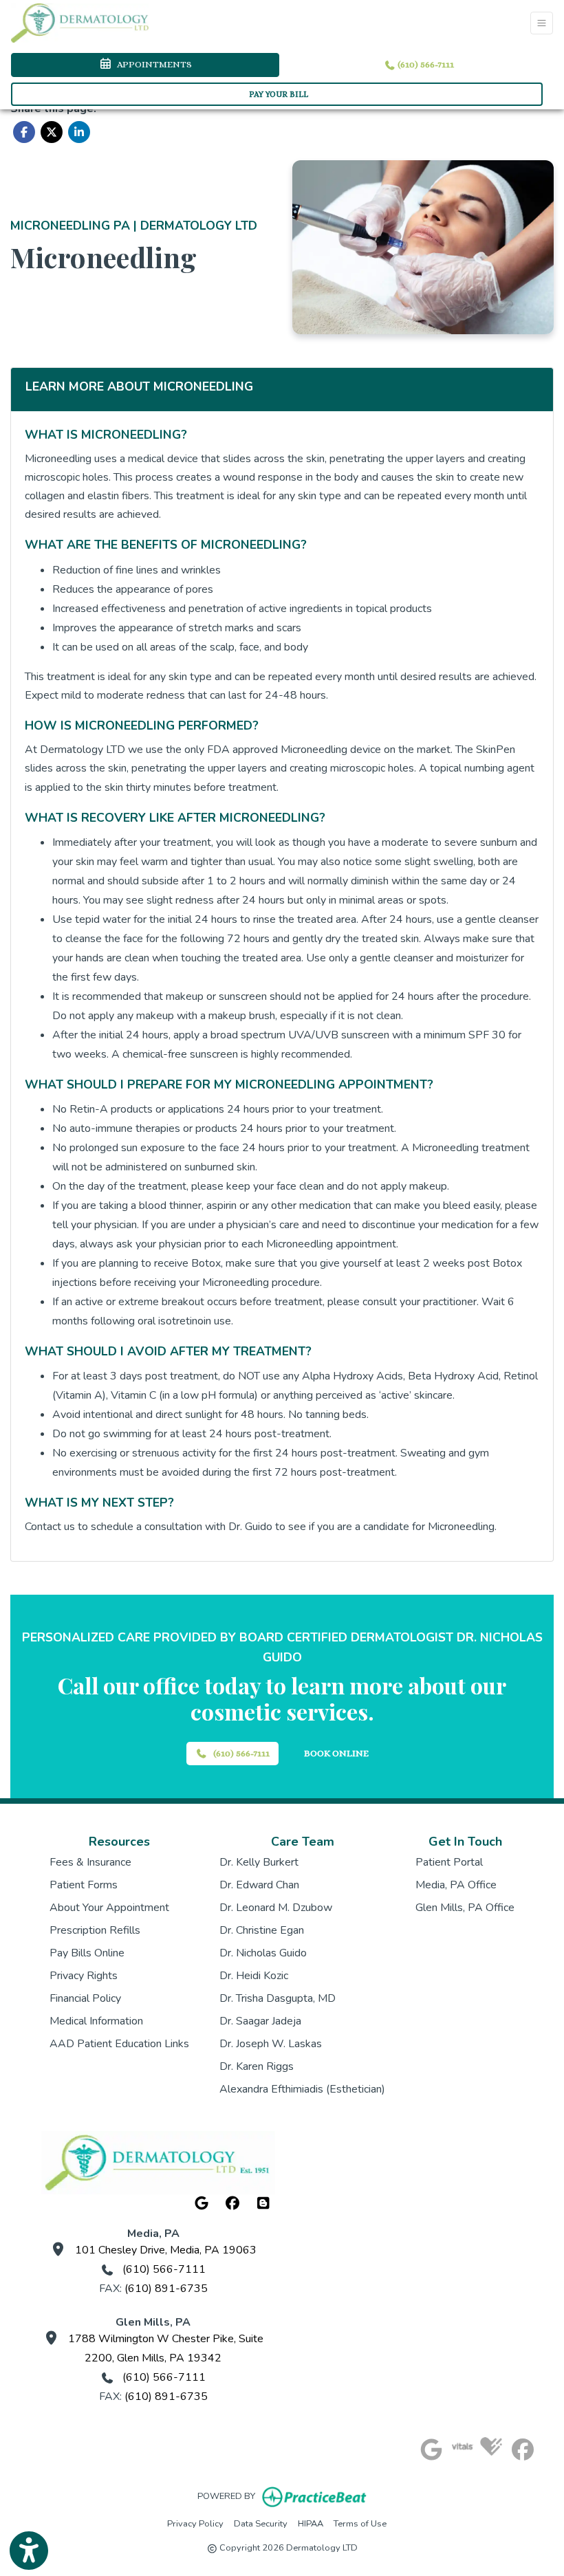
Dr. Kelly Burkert (259, 1862)
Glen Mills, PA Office (465, 1908)
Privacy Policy (195, 2523)
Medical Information (96, 2021)
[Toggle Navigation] (542, 23)
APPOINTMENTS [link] (152, 64)
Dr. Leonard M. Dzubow (276, 1908)
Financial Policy (85, 1998)
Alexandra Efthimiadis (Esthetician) (302, 2089)
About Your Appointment (109, 1908)
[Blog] (263, 2204)
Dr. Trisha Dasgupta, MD (278, 1998)
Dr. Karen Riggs (257, 2066)
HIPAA (311, 2523)
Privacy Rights (84, 1976)
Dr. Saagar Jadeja (260, 2021)
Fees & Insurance (90, 1862)
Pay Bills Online (87, 1953)
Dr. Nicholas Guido (263, 1953)
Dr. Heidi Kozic (254, 1976)
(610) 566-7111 (425, 64)
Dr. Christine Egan (262, 1930)
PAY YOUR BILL (279, 94)
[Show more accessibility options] (29, 2551)
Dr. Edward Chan (259, 1885)
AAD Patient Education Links (119, 2044)
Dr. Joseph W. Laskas (271, 2044)
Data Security (261, 2523)
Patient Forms (84, 1885)
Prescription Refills (95, 1930)
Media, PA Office (456, 1885)
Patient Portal (449, 1862)
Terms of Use (360, 2523)
